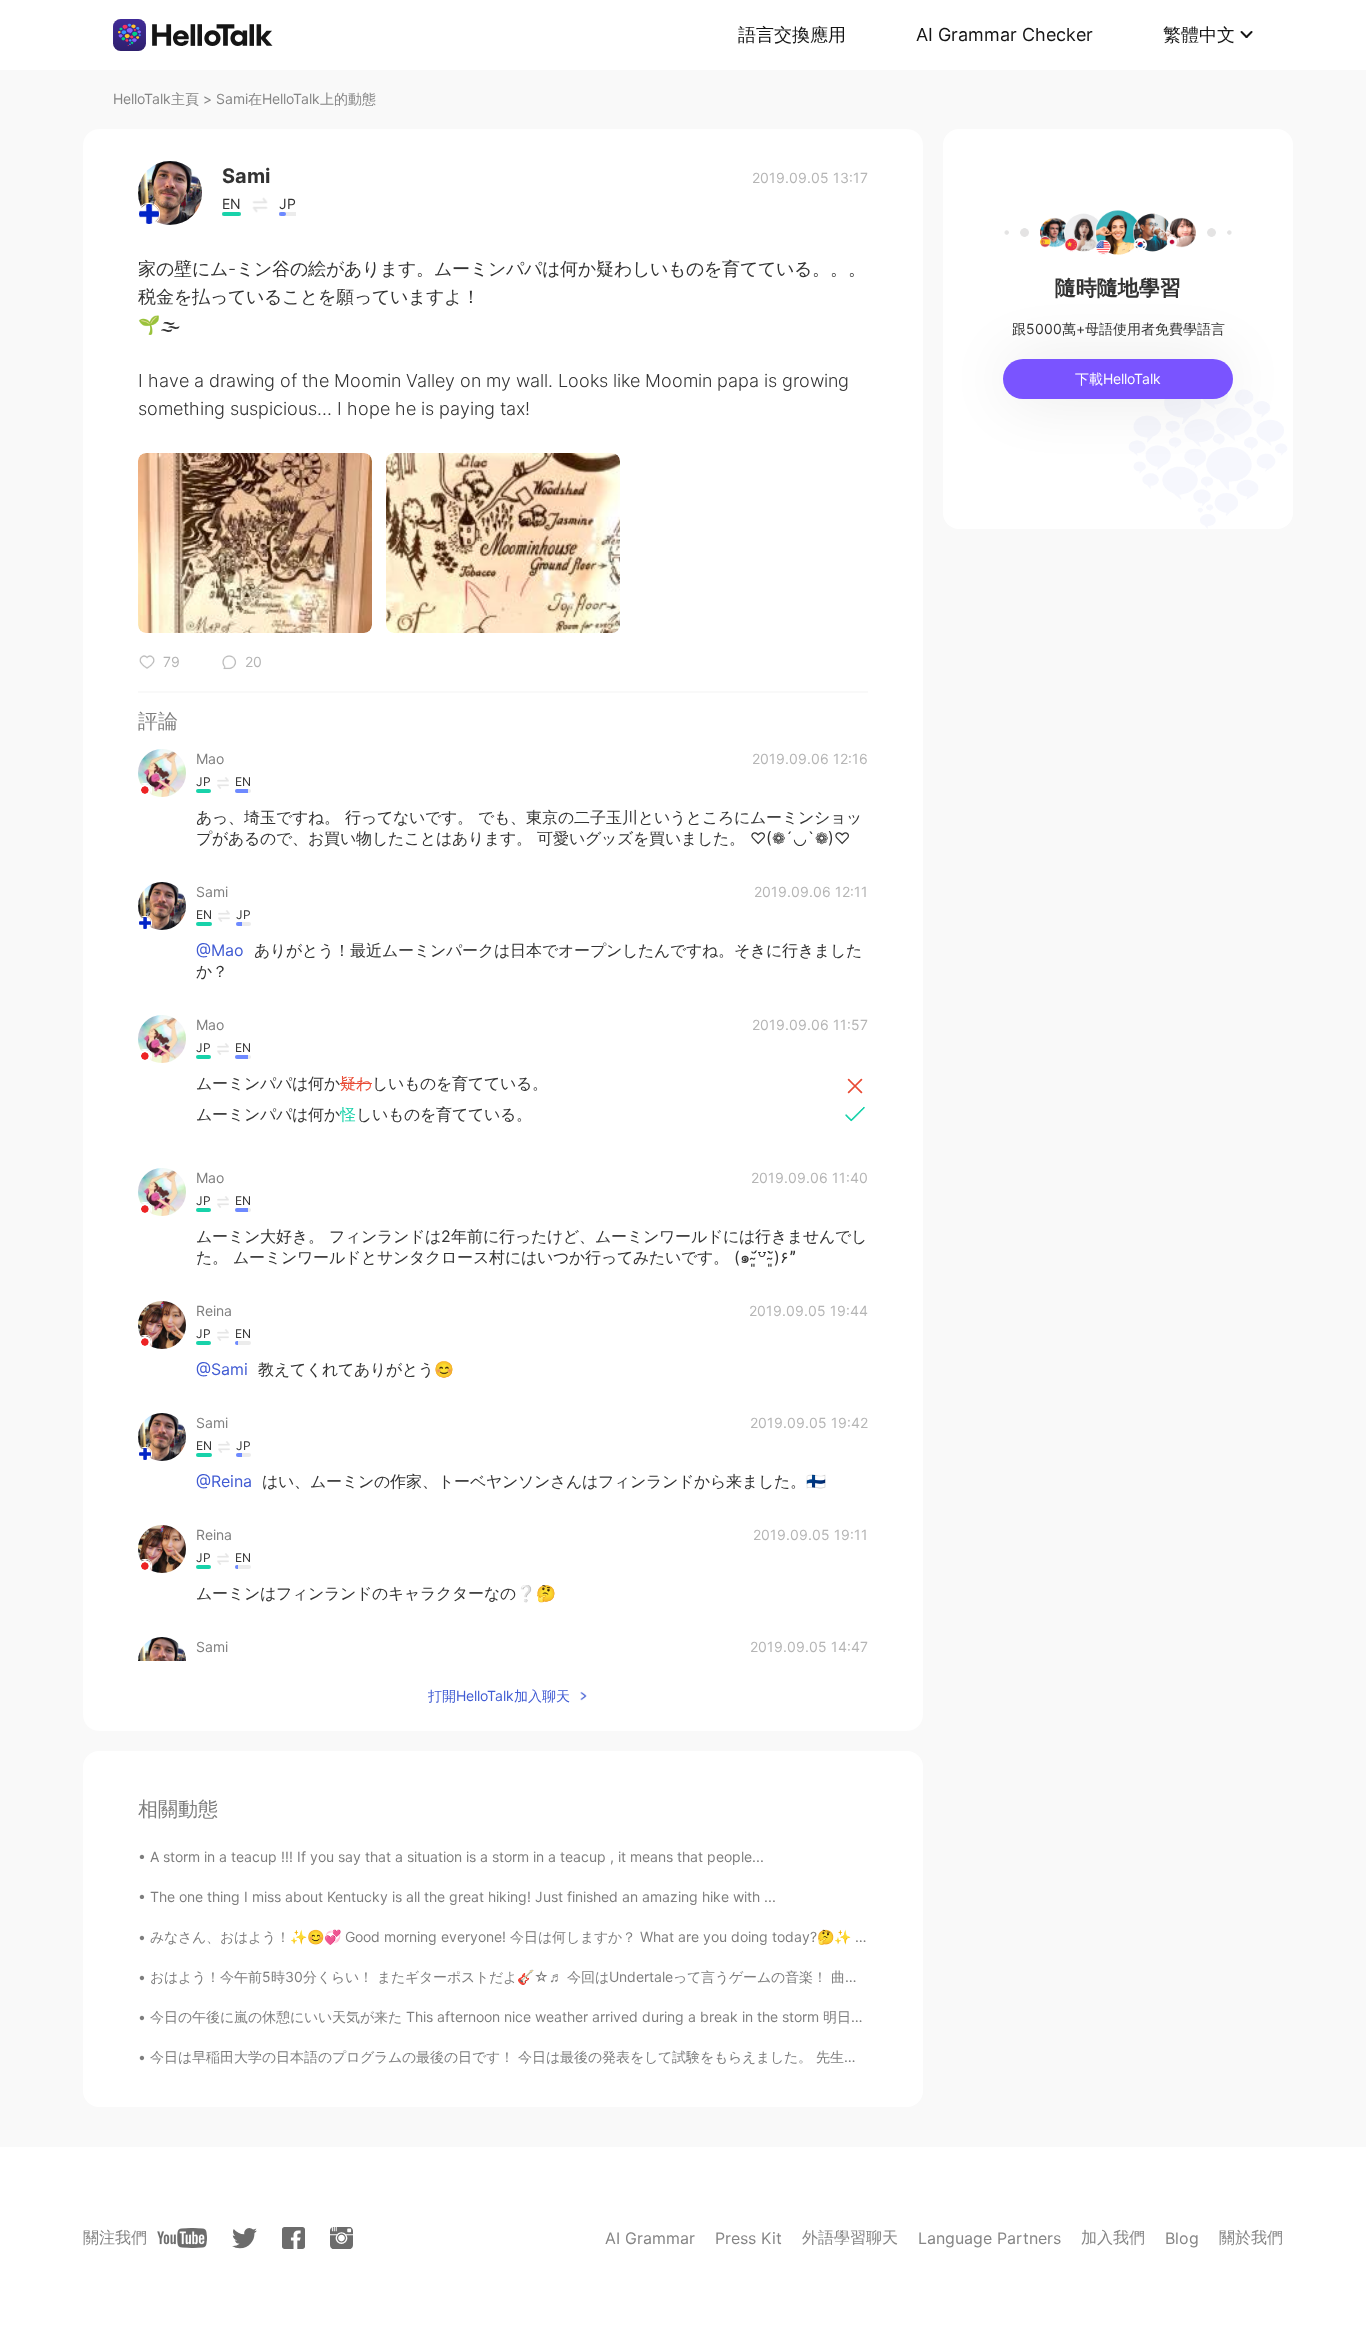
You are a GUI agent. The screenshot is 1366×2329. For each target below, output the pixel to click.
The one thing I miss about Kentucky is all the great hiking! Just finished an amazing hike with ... (463, 1896)
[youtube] (182, 2238)
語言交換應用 (792, 34)
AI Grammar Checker (1004, 34)
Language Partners (989, 2238)
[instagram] (341, 2238)
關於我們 (1251, 2237)
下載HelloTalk (1118, 378)
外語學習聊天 (850, 2237)
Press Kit (748, 2238)
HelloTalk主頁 (156, 98)
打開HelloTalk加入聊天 (499, 1695)
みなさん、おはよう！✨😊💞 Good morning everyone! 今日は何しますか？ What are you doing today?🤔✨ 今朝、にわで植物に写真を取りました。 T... (641, 1936)
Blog (1182, 2238)
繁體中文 (1199, 34)
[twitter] (244, 2238)
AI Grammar (650, 2238)
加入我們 (1113, 2237)
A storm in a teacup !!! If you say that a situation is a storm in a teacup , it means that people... (457, 1856)
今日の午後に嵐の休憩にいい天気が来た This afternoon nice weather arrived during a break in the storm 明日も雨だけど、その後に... (576, 2016)
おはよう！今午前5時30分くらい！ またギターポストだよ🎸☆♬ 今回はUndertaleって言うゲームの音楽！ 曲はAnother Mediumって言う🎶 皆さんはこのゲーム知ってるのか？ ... (716, 1976)
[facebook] (293, 2238)
